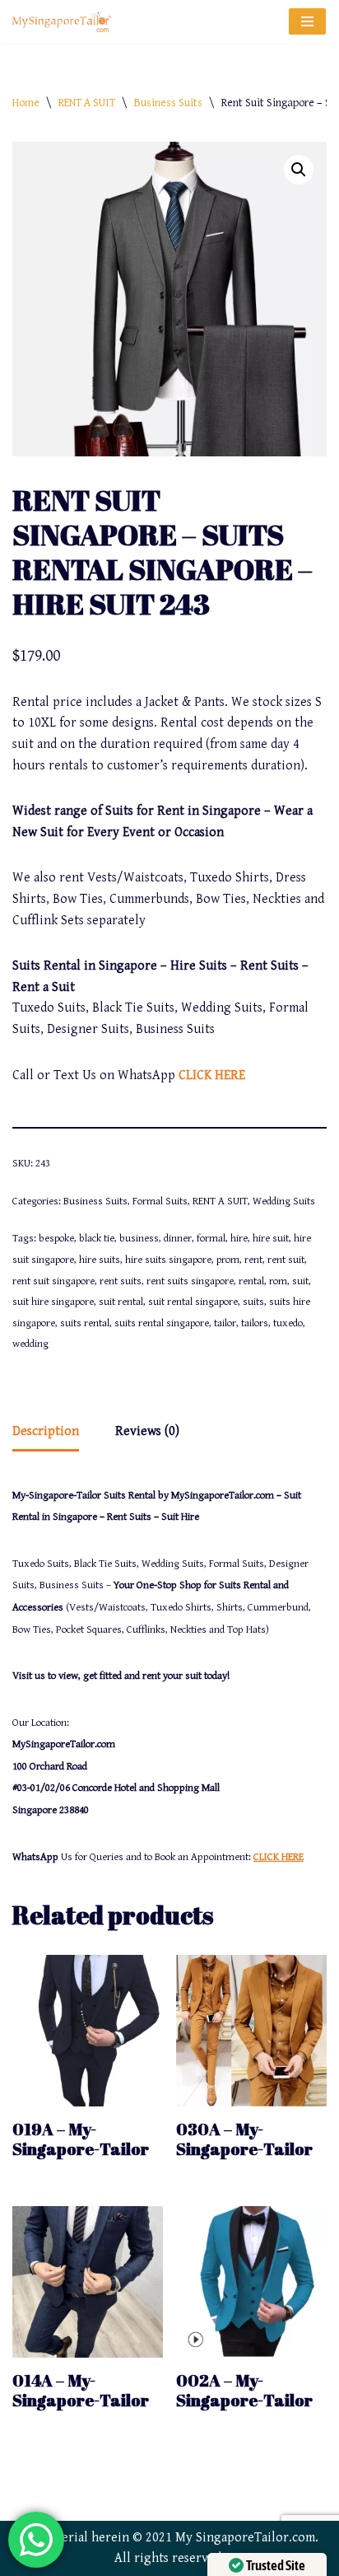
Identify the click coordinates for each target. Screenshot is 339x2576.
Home (26, 103)
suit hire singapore (53, 1302)
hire (239, 1239)
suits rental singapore (162, 1323)
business (139, 1239)
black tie (97, 1239)
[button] (299, 170)
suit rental (121, 1302)
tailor (225, 1323)
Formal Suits (160, 1202)
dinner (178, 1239)
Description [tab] (46, 1431)
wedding (30, 1344)
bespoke (56, 1239)
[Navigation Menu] (307, 21)
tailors (255, 1323)
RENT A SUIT (87, 103)
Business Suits (168, 103)
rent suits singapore (190, 1281)
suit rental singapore (193, 1302)
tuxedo (288, 1323)
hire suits (100, 1260)
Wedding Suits (284, 1202)
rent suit (286, 1260)
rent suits (121, 1281)
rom (278, 1281)
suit (300, 1281)
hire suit (271, 1239)
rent (253, 1260)
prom (228, 1260)
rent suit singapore (53, 1281)
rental (251, 1281)
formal (211, 1239)
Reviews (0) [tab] (147, 1431)
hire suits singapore (168, 1260)
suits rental (85, 1323)
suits (253, 1302)
